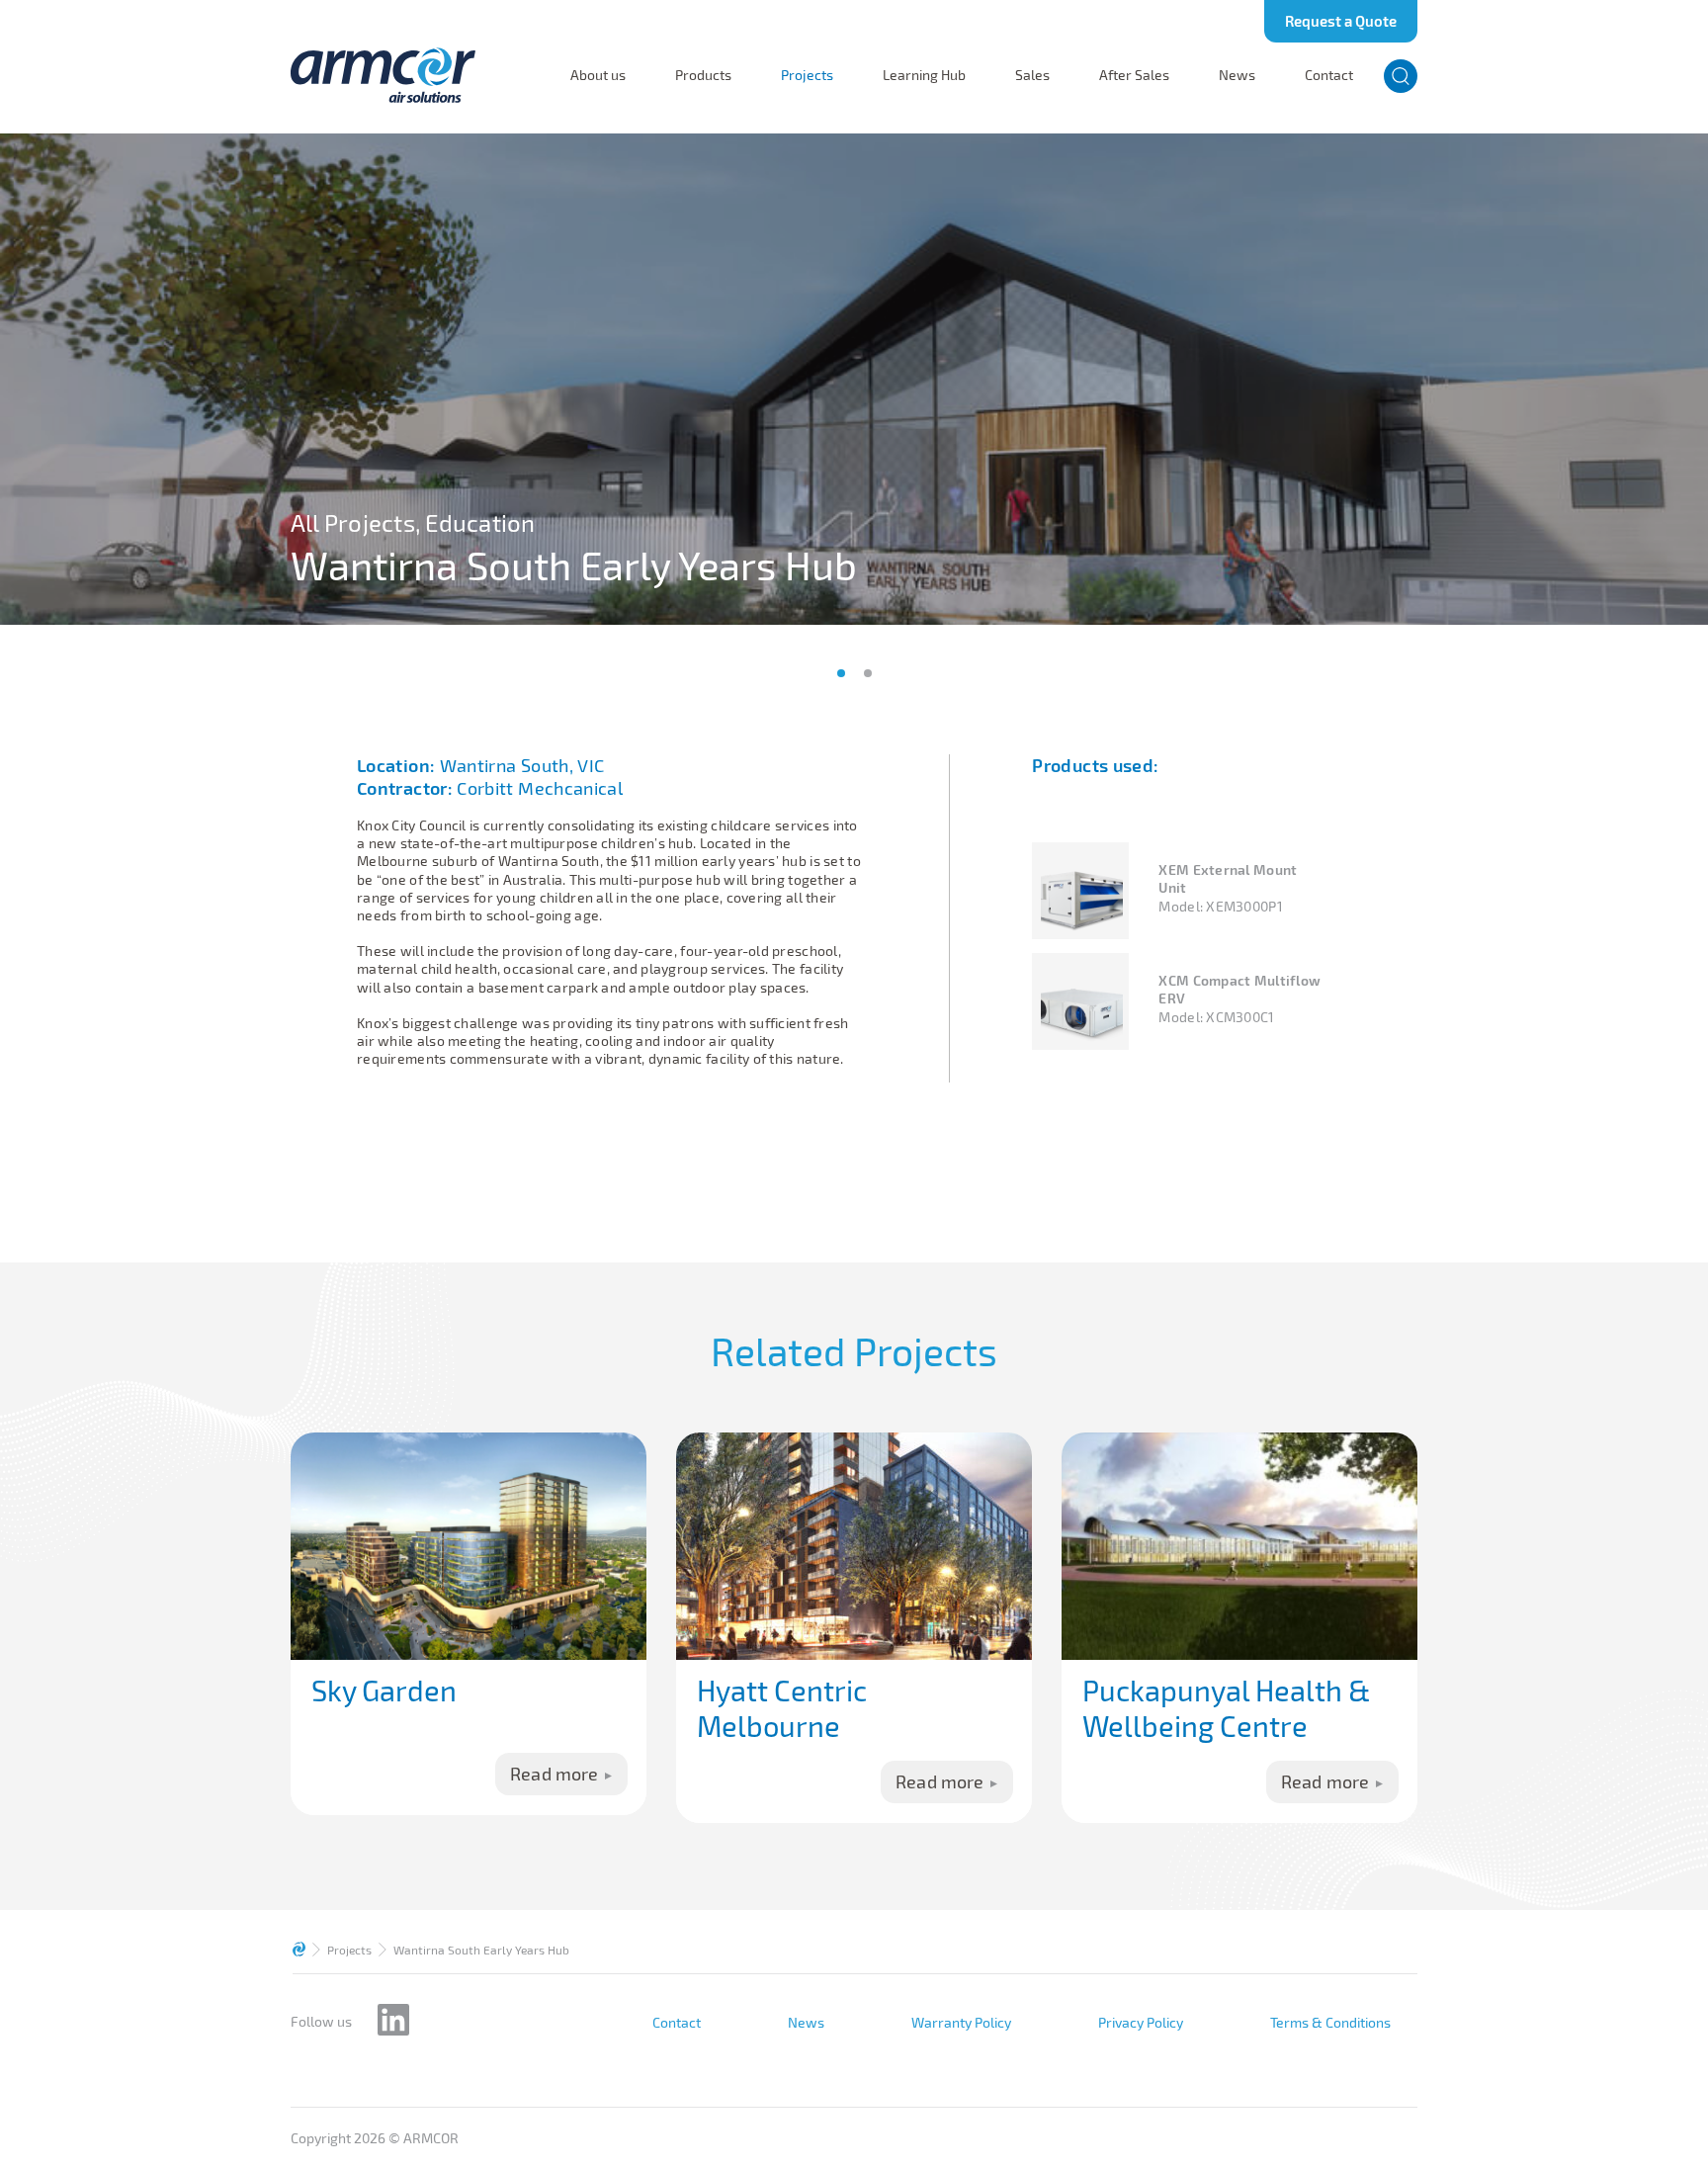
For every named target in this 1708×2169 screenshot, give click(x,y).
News (1237, 75)
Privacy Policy (1141, 2023)
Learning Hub (924, 75)
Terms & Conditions (1330, 2023)
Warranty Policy (961, 2023)
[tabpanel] (854, 379)
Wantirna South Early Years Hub (481, 1950)
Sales (1032, 75)
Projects (807, 75)
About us (598, 75)
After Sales (1134, 75)
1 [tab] (841, 673)
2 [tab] (868, 673)
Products (703, 75)
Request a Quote (1341, 21)
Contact (1329, 75)
